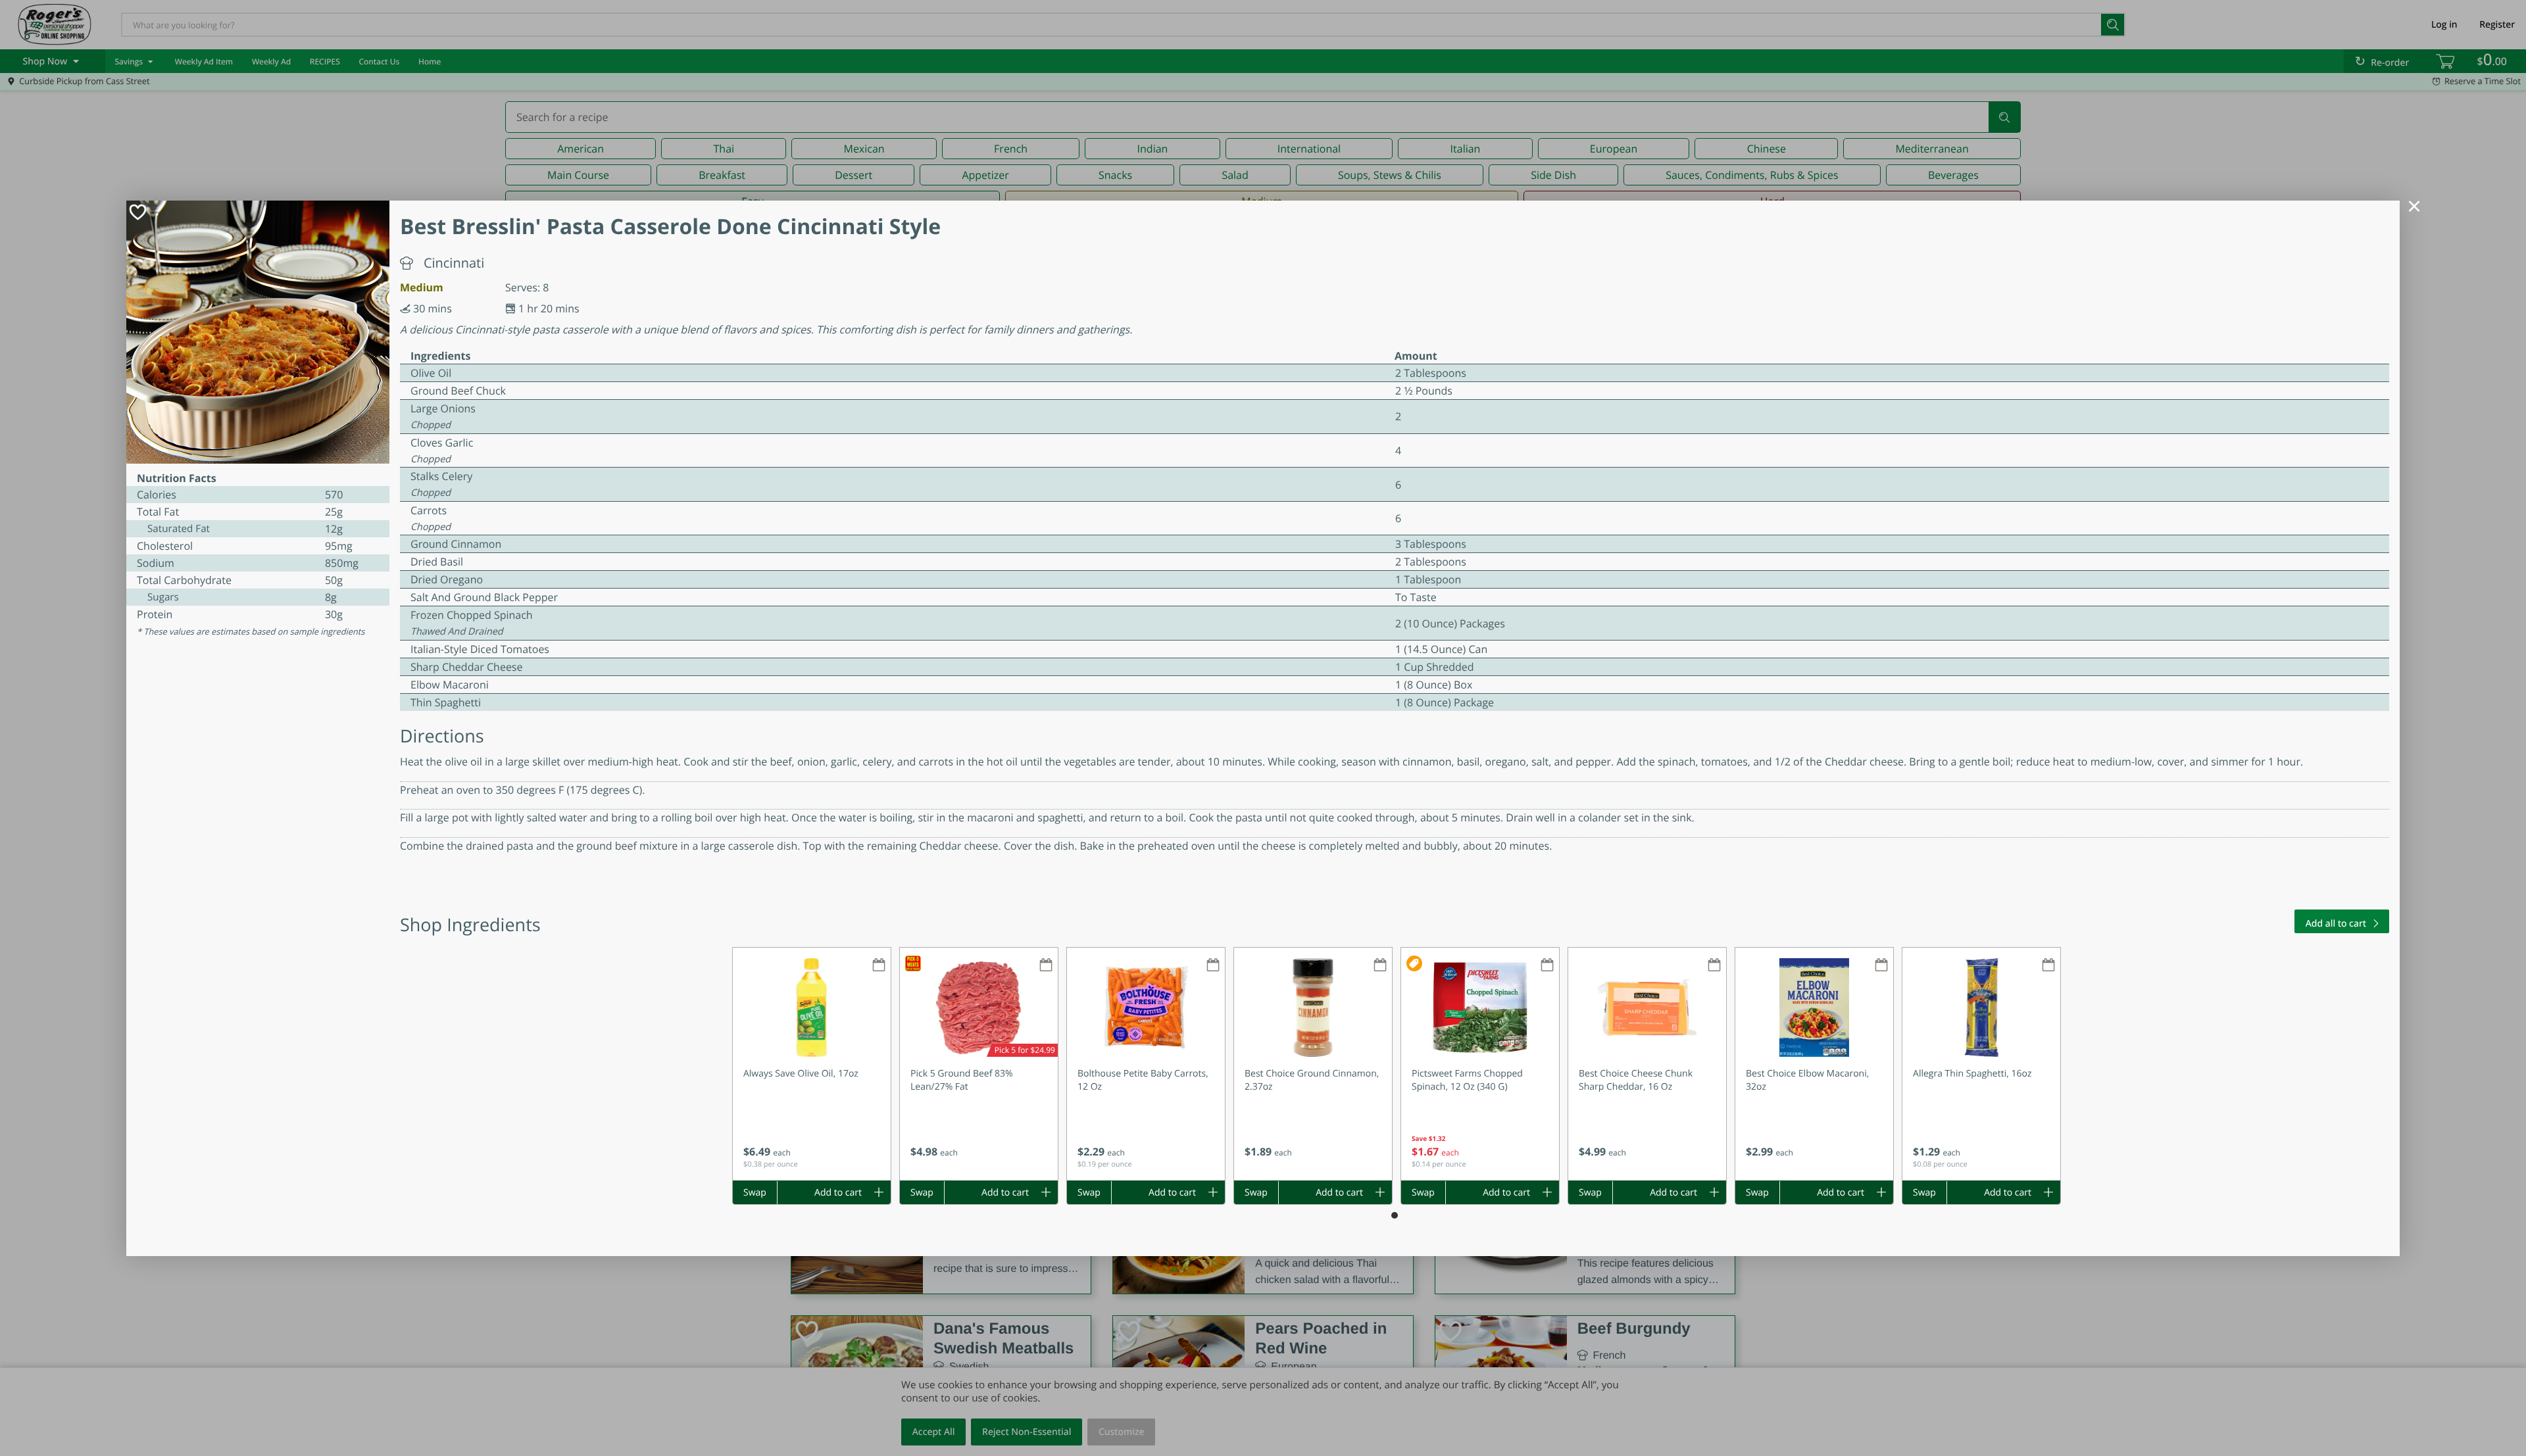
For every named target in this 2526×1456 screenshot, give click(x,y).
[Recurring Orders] (879, 966)
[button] (812, 1064)
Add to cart (838, 1193)
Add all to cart (2336, 924)
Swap (755, 1193)
